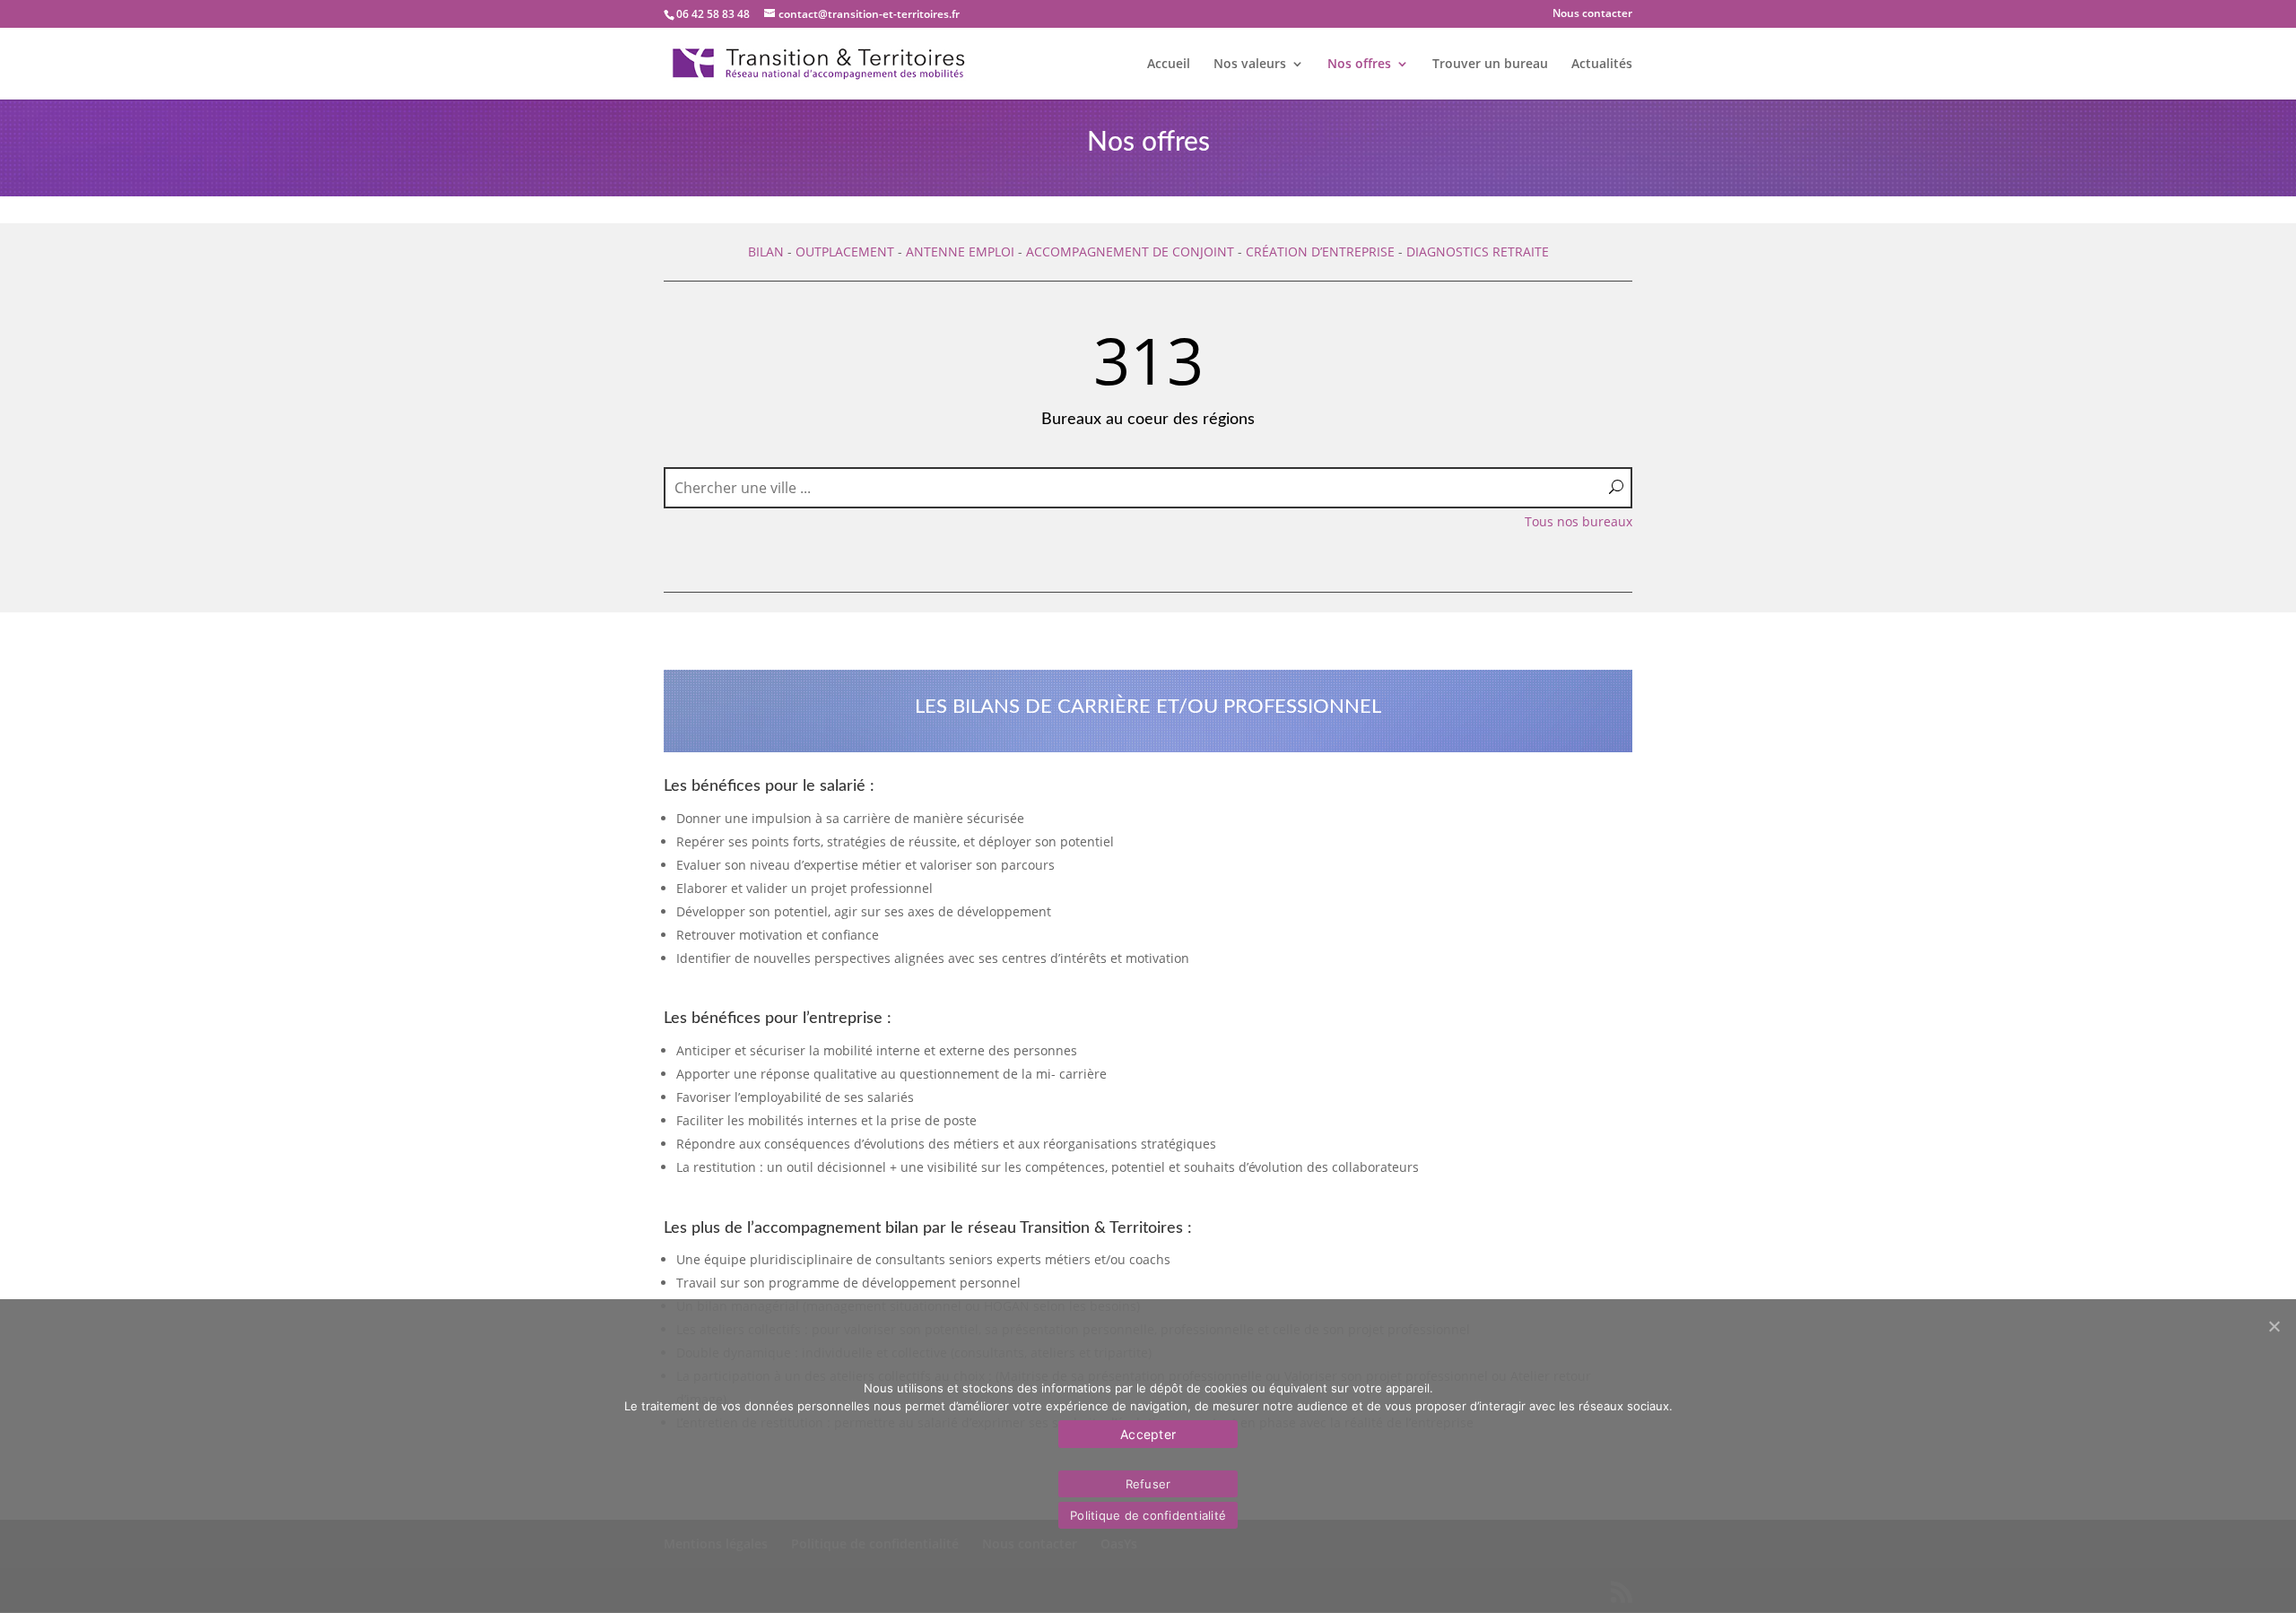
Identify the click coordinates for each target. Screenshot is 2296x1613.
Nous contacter (1592, 14)
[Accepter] (2274, 1326)
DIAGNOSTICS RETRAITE (1478, 251)
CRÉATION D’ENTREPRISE (1320, 251)
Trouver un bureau (1490, 65)
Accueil (1169, 65)
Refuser (1148, 1484)
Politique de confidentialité (1148, 1515)
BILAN (766, 251)
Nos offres (1359, 65)
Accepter (1148, 1434)
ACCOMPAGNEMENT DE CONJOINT (1130, 251)
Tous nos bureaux (1578, 521)
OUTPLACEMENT (845, 251)
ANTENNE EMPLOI (960, 251)
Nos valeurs (1250, 65)
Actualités (1602, 65)
